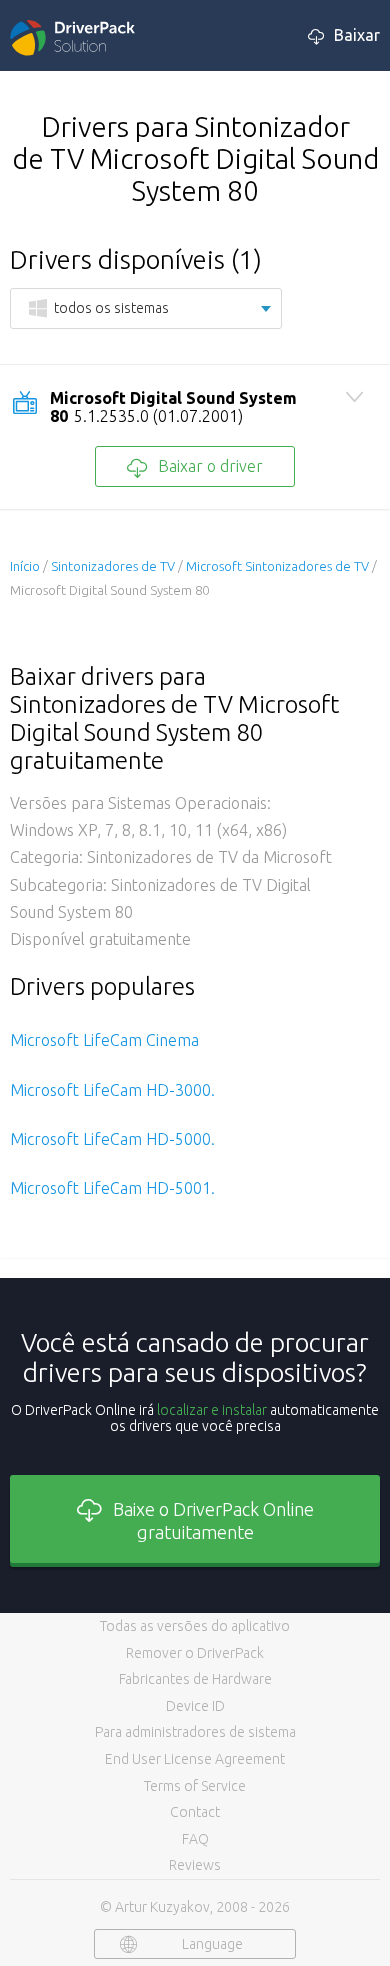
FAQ (195, 1839)
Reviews (195, 1865)
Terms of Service (195, 1786)
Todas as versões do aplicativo (195, 1626)
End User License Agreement (195, 1759)
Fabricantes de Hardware (195, 1679)
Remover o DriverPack (195, 1653)
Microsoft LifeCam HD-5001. (112, 1188)
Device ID (195, 1706)
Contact (195, 1812)
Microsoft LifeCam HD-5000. (112, 1139)
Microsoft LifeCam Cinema (104, 1040)
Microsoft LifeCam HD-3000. (112, 1090)
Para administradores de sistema (195, 1732)
